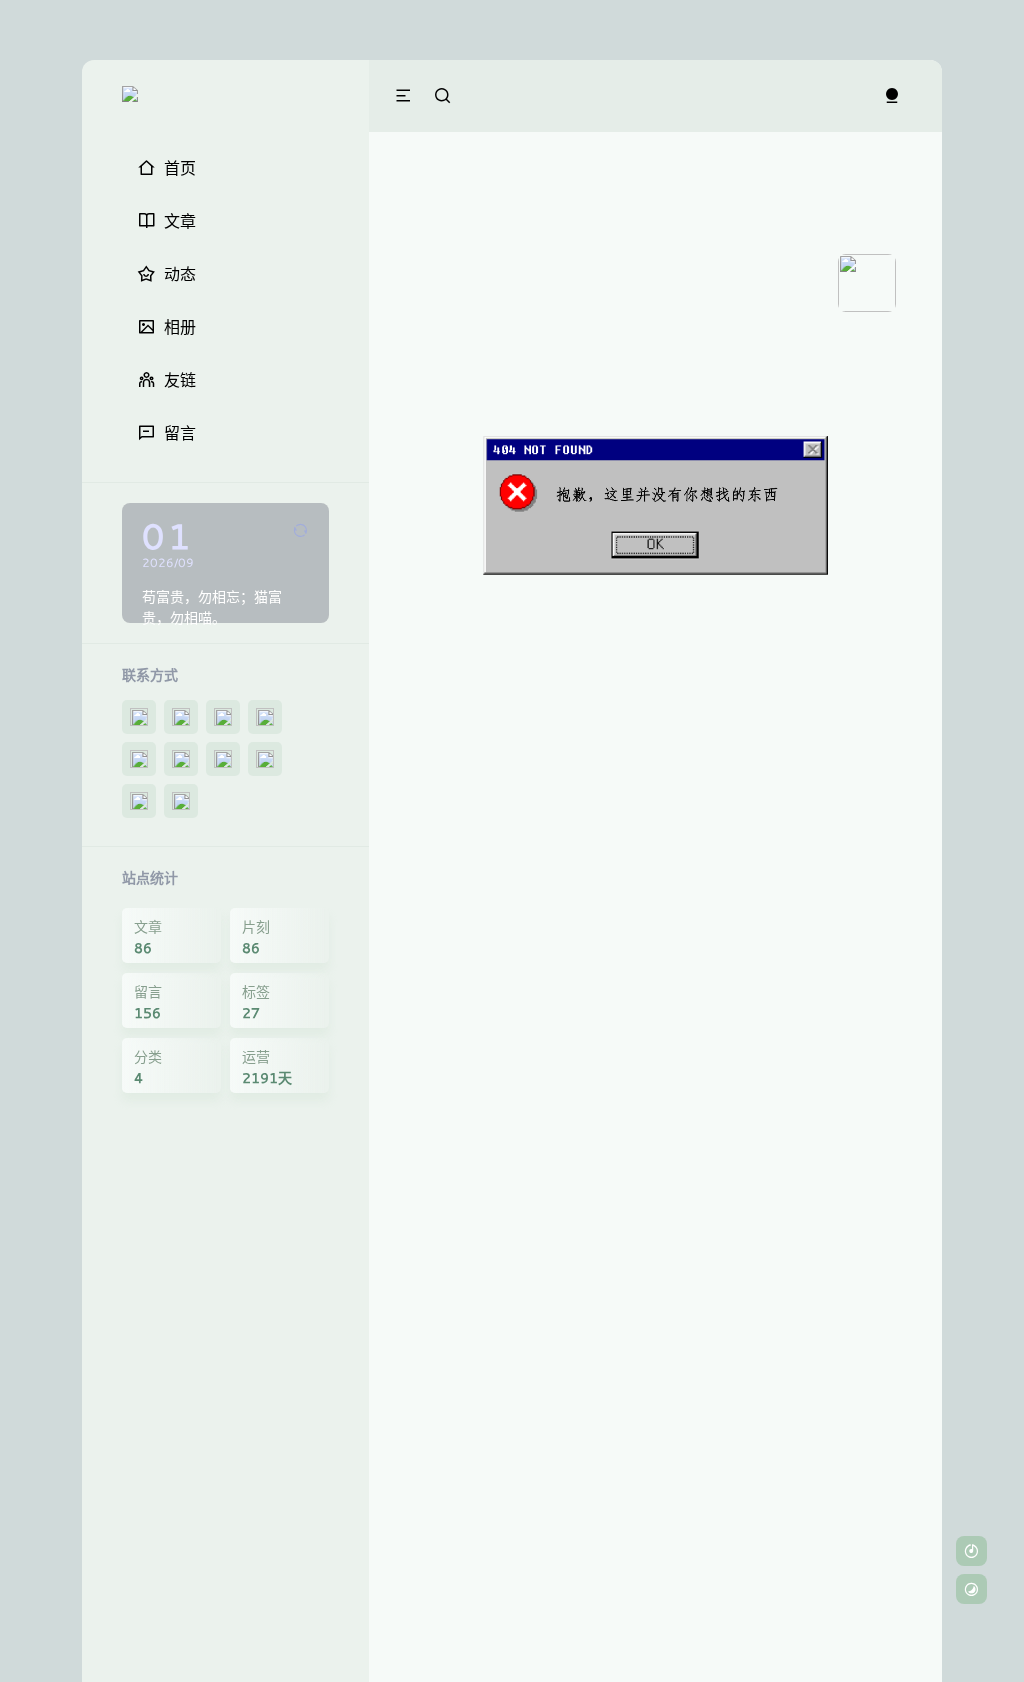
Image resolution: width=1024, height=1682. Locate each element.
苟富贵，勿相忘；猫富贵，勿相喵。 (212, 607)
